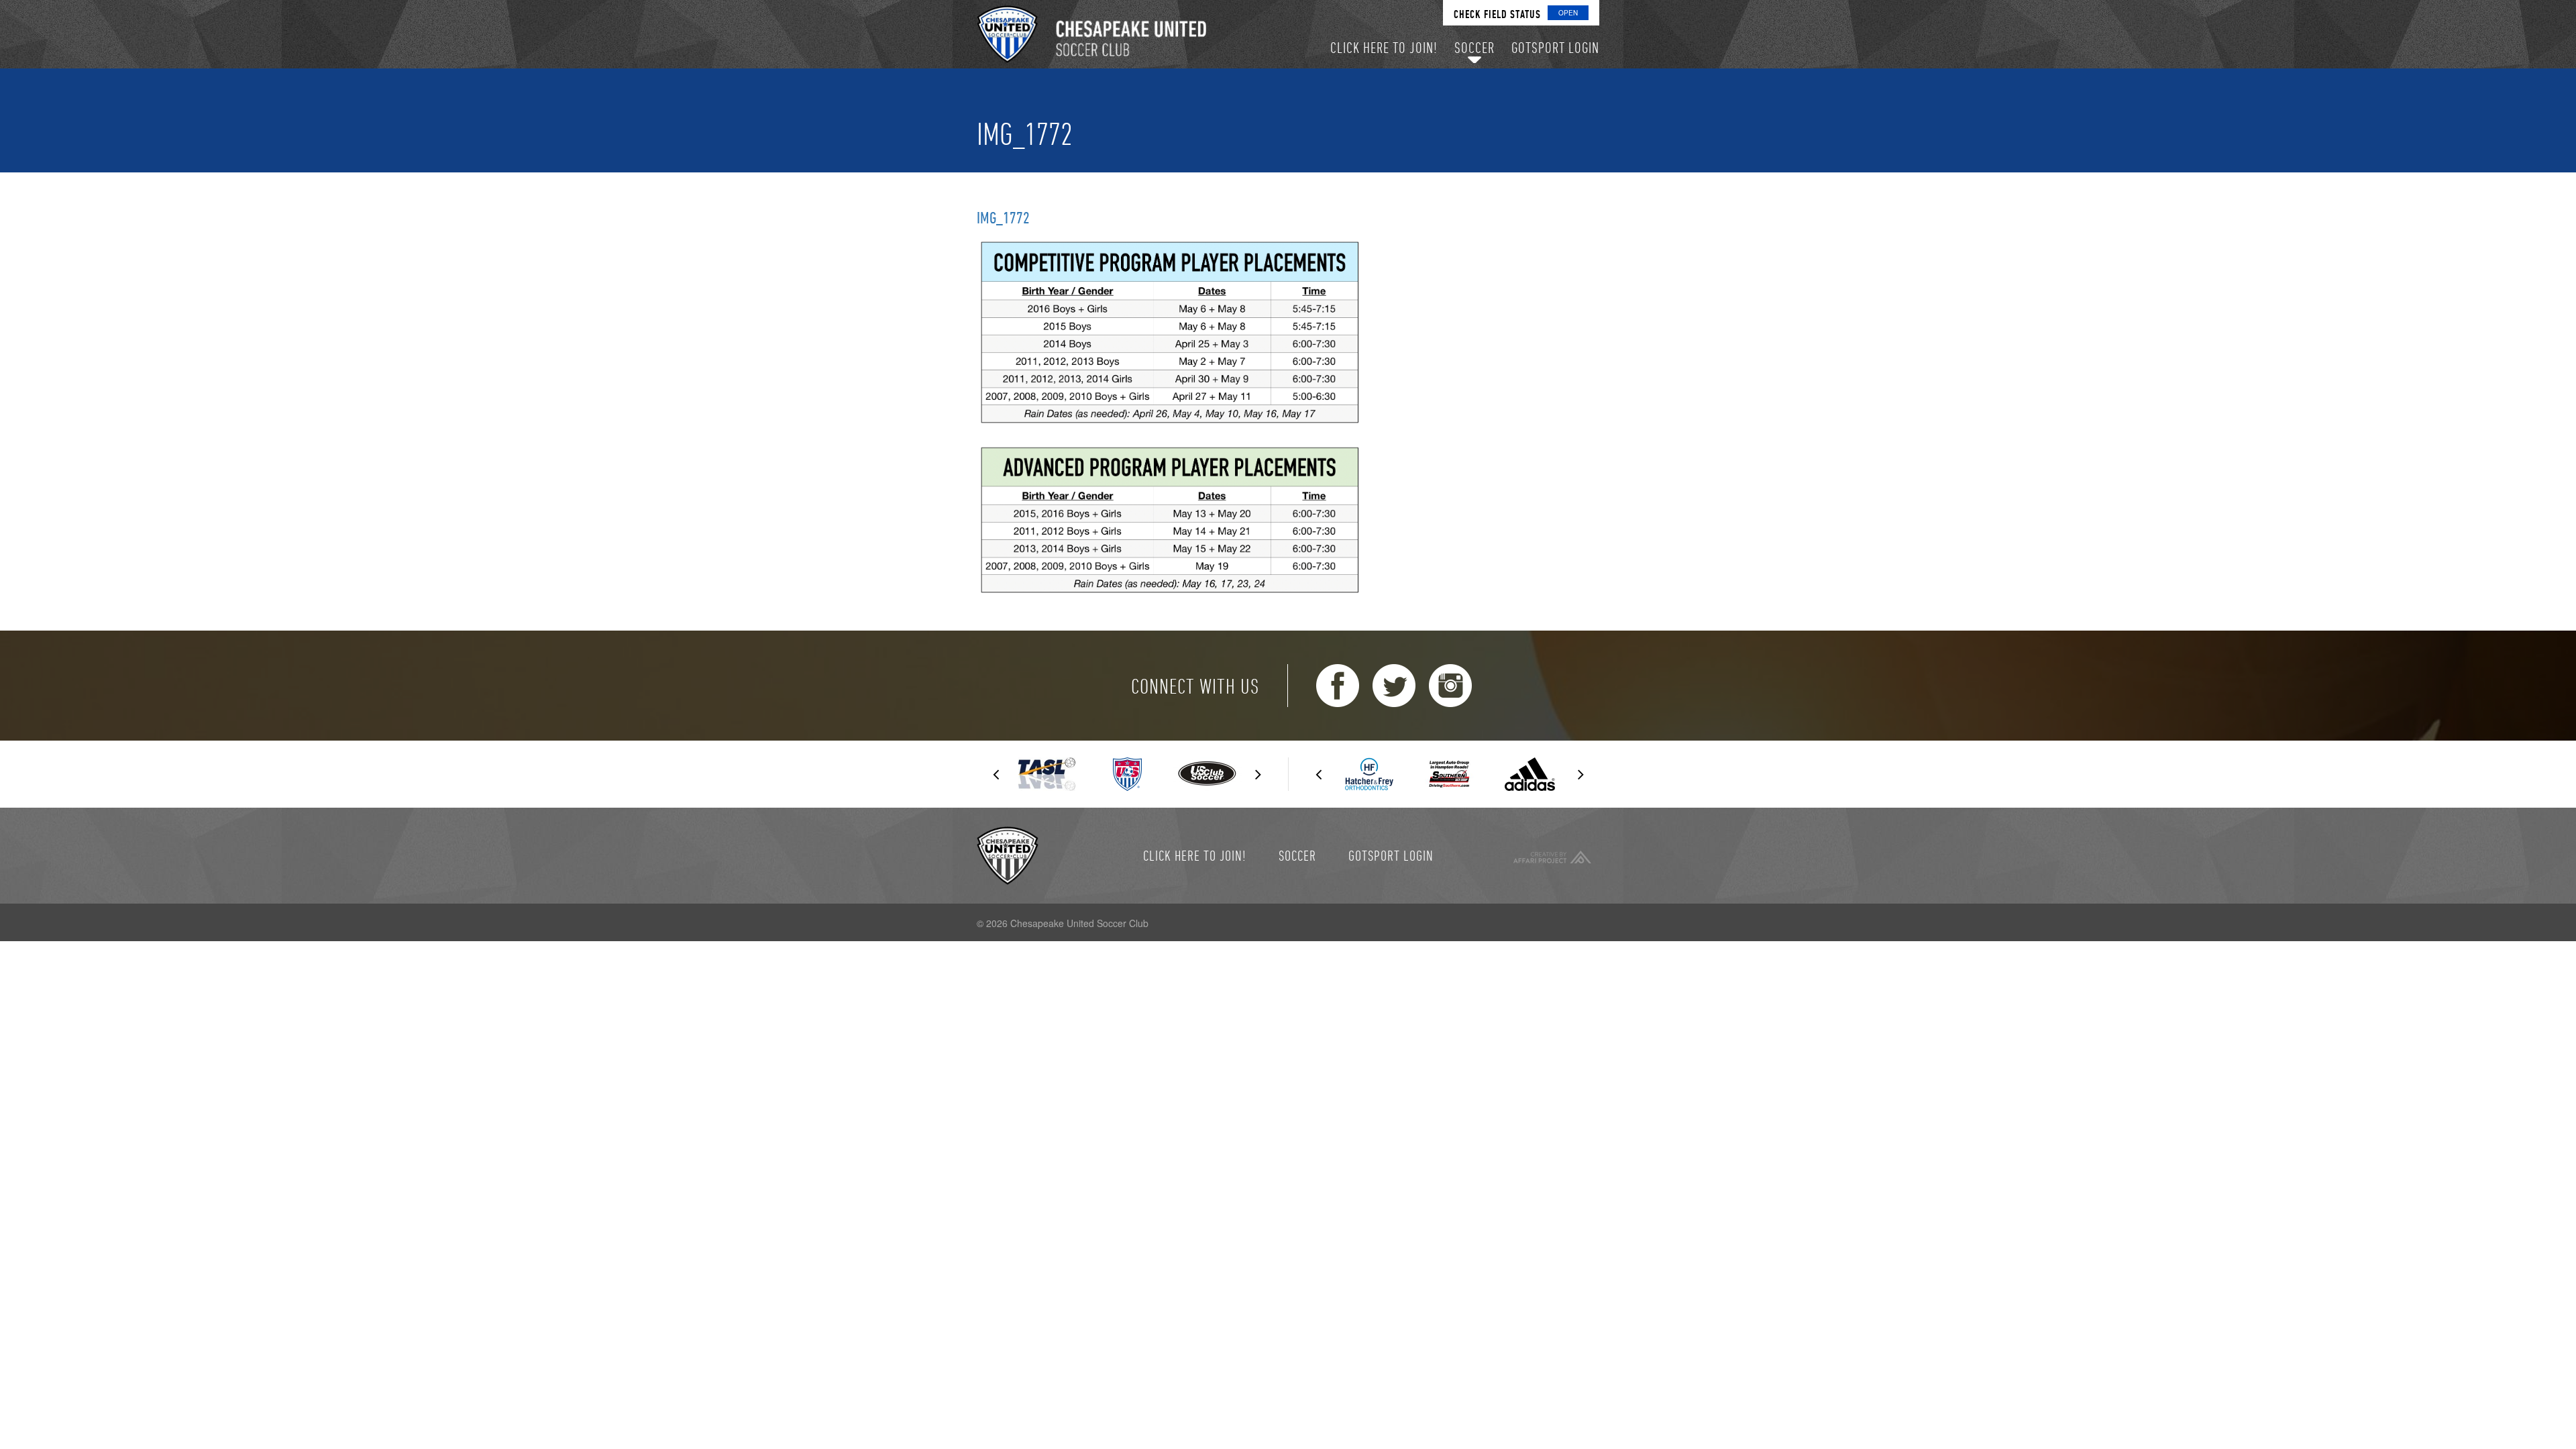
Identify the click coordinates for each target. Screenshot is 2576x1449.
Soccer (1297, 855)
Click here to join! (1195, 855)
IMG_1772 (1003, 217)
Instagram (1450, 686)
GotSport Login (1391, 855)
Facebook (1338, 686)
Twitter (1394, 686)
